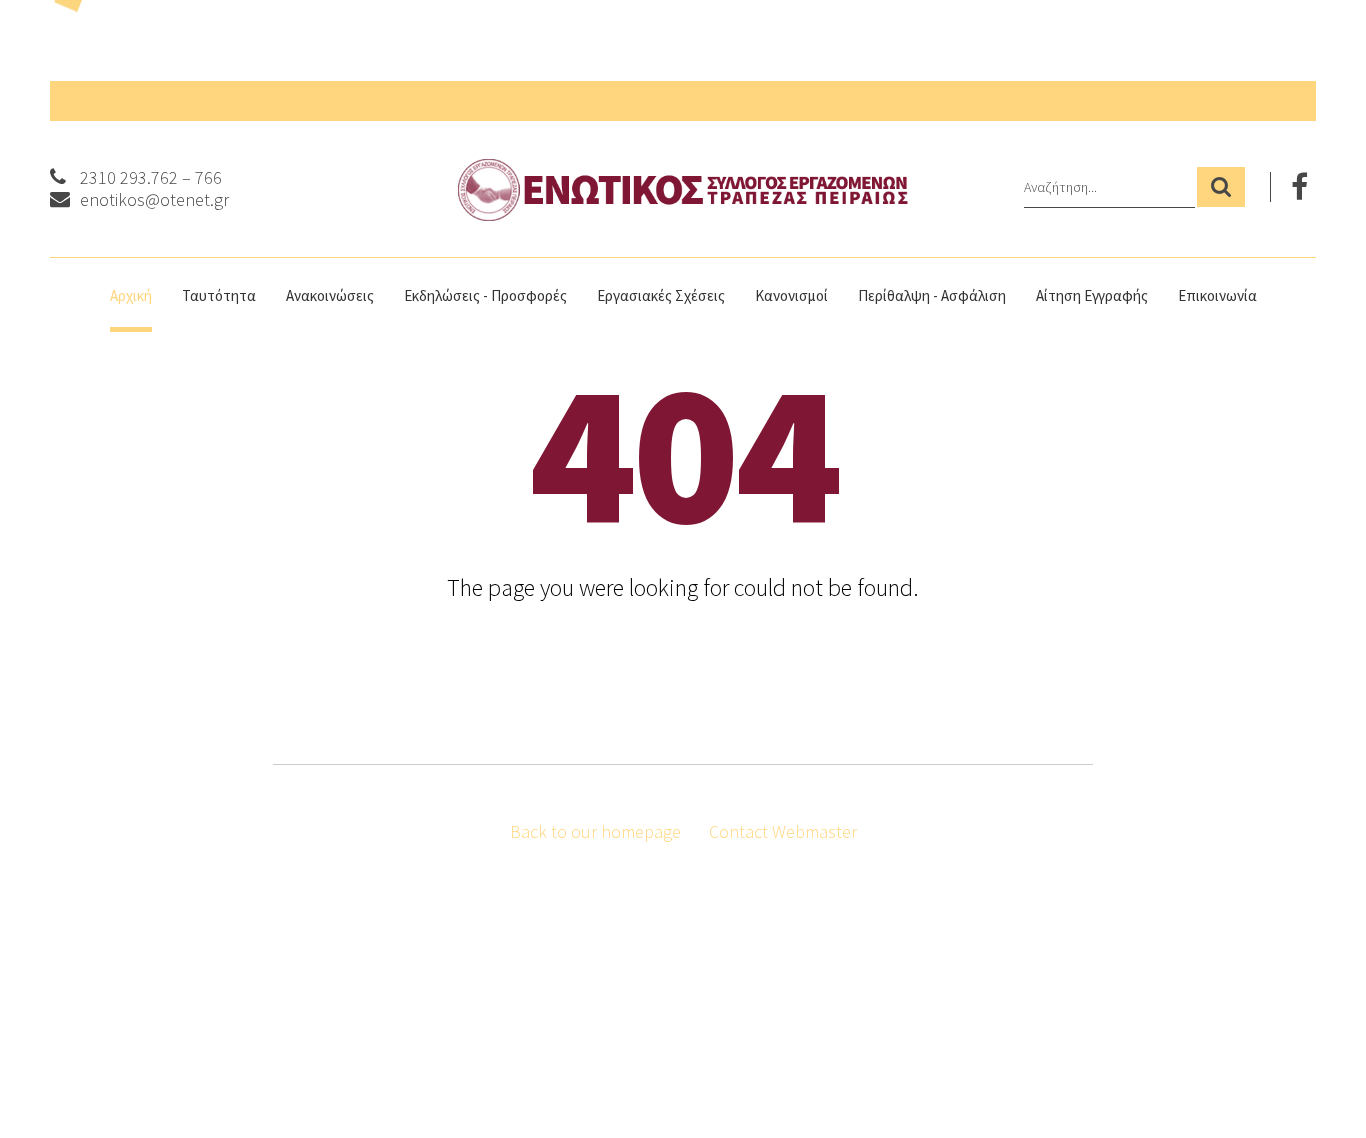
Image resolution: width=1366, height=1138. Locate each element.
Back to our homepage (595, 831)
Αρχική (131, 295)
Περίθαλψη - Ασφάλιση (932, 295)
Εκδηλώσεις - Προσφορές (485, 295)
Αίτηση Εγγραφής (1092, 295)
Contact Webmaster (783, 831)
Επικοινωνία (1217, 295)
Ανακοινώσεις (330, 295)
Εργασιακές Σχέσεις (661, 295)
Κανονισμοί (791, 295)
